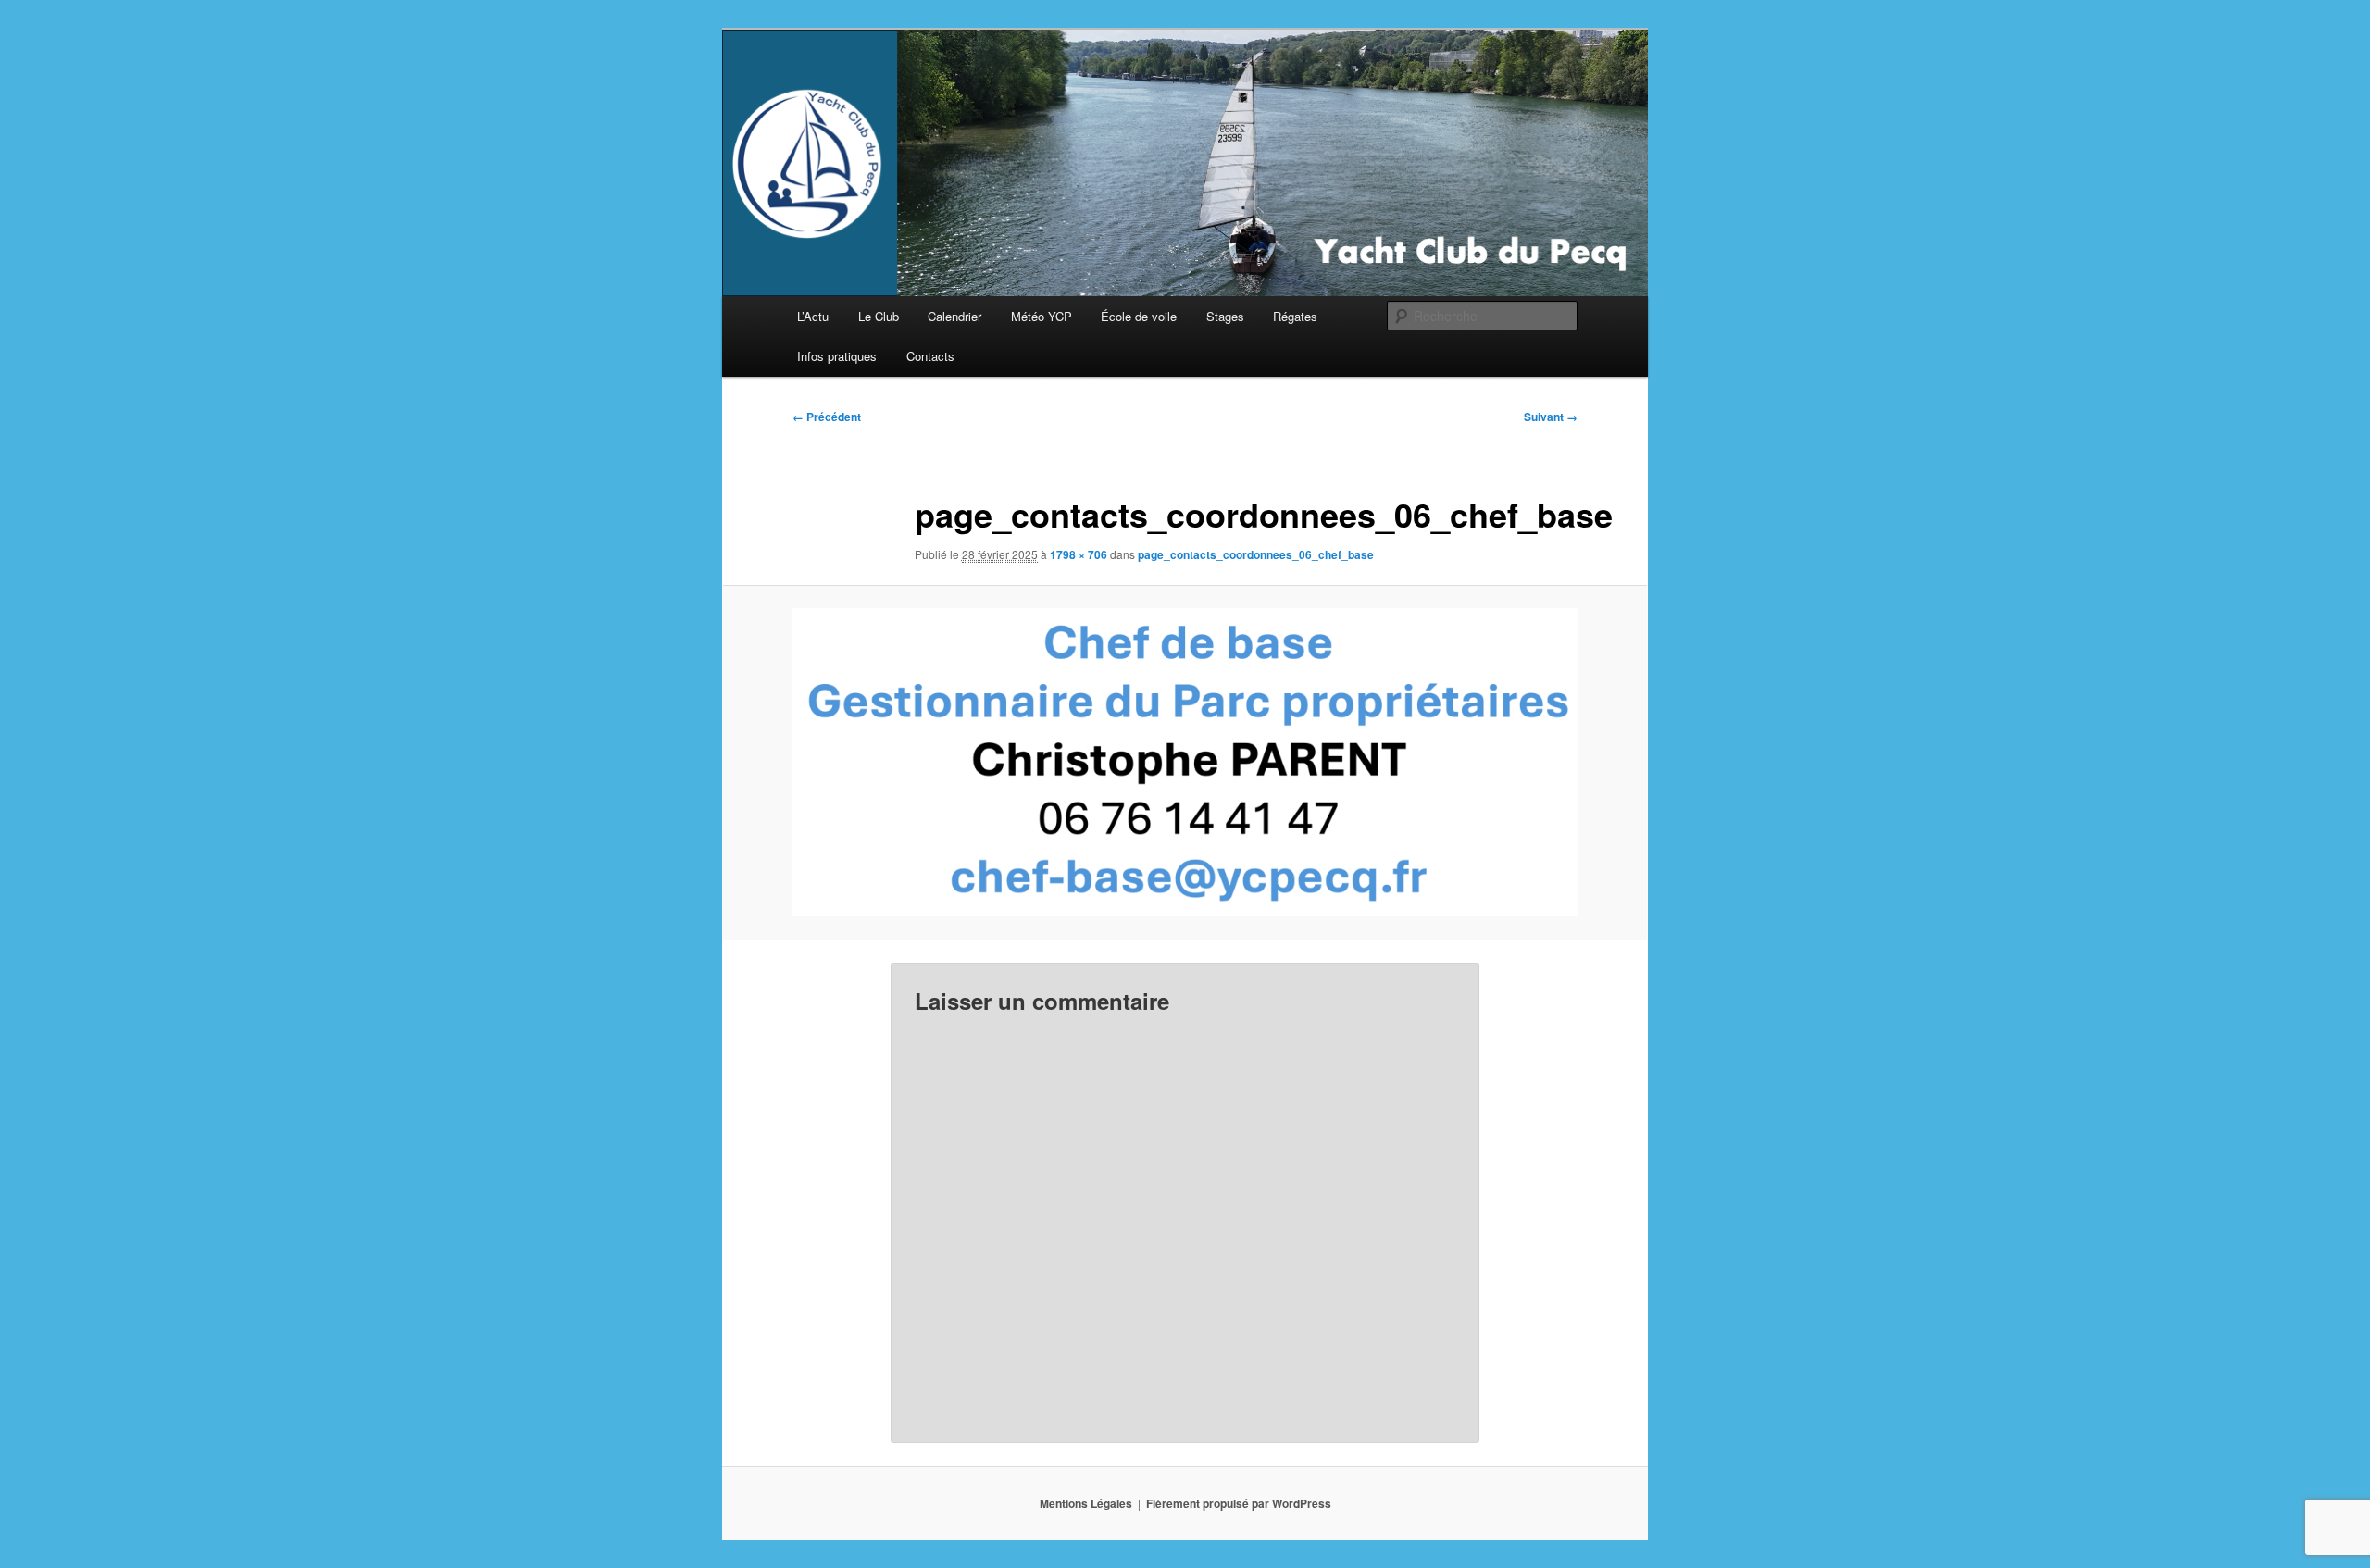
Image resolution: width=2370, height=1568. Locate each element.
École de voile (1139, 316)
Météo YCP (1042, 316)
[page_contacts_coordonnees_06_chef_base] (1185, 762)
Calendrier (954, 316)
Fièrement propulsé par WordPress (1239, 1503)
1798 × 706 (1079, 554)
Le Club (879, 316)
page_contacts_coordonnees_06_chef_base (1256, 554)
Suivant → (1551, 417)
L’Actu (813, 316)
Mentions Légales (1086, 1503)
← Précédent (827, 417)
